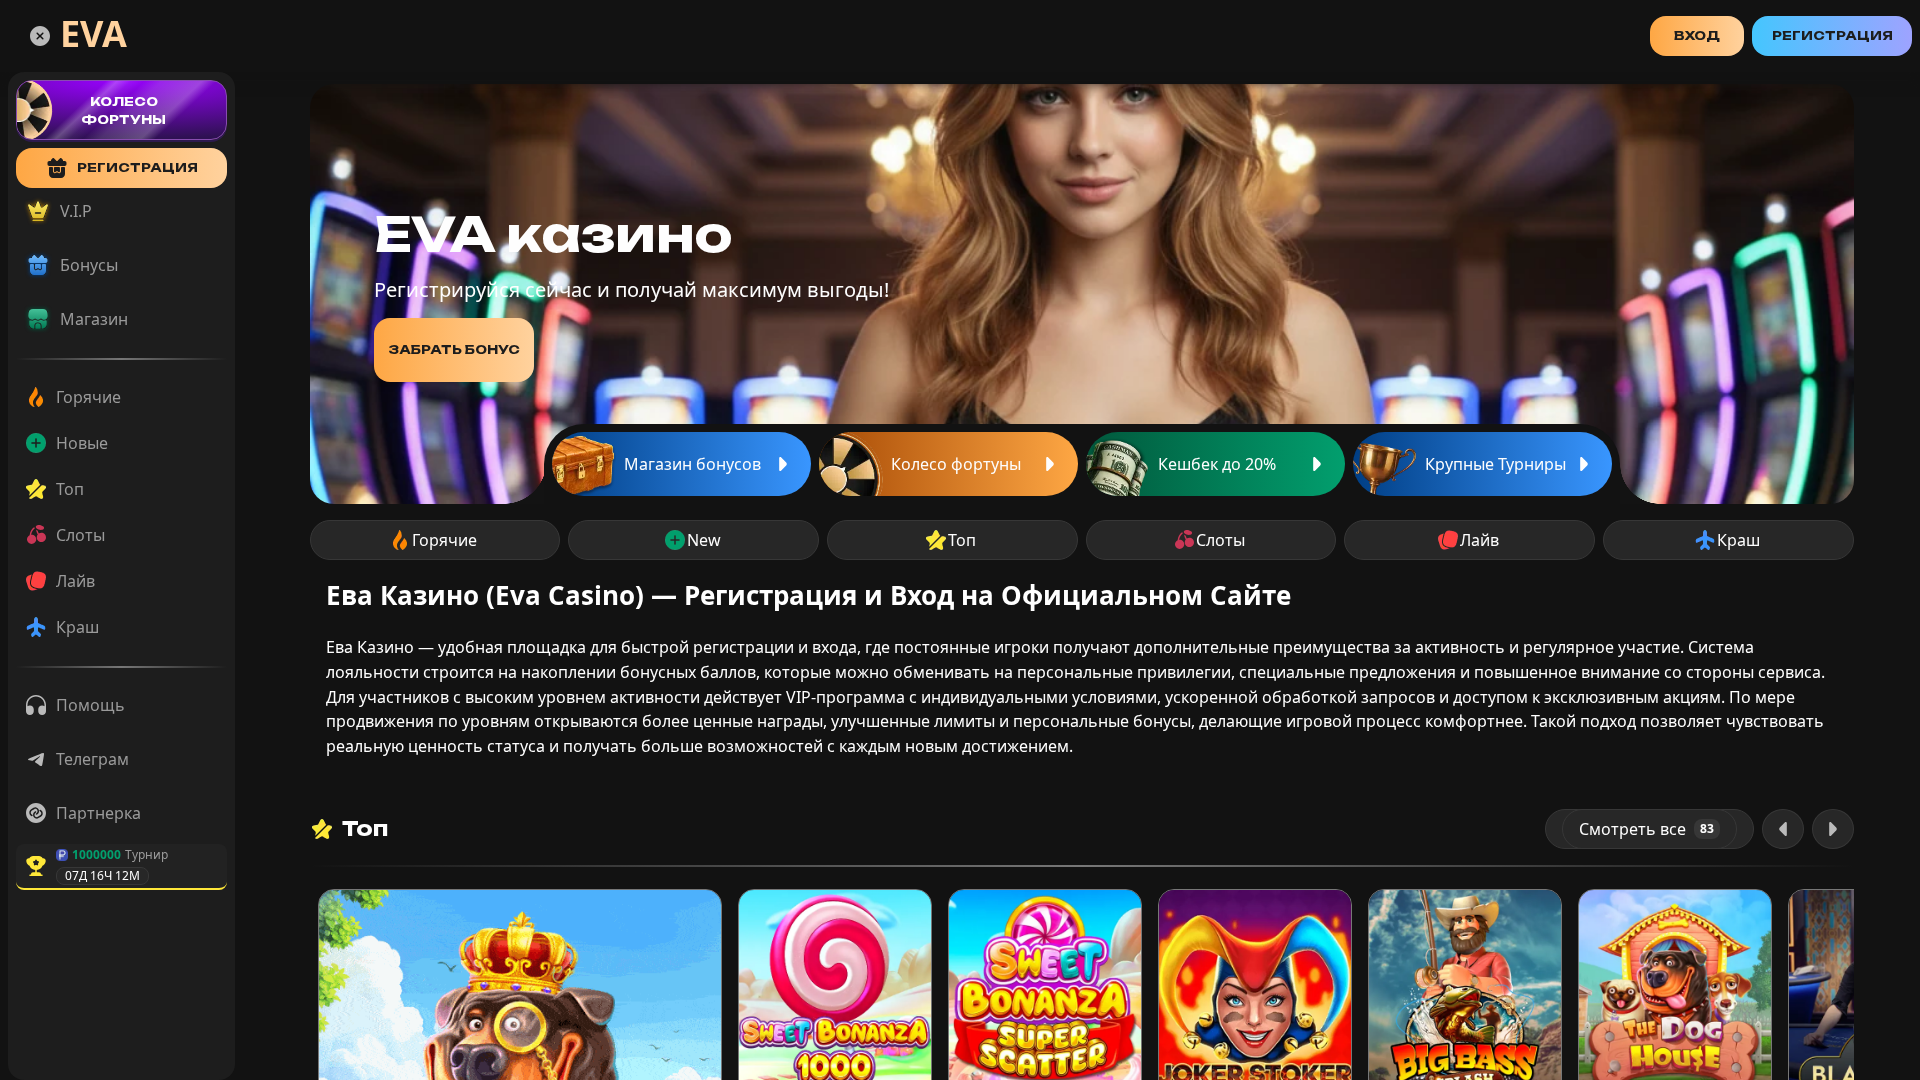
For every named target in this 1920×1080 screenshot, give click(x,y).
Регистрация (1832, 35)
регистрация (137, 167)
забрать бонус (454, 349)
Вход (1697, 35)
